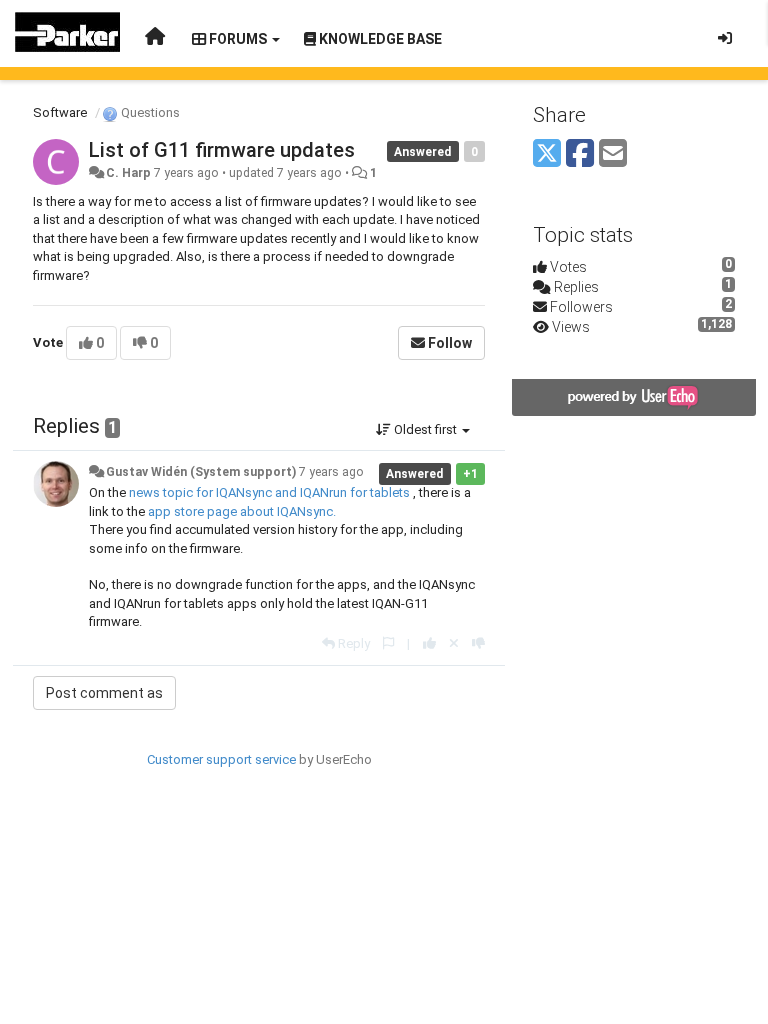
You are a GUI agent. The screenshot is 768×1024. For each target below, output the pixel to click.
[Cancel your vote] (454, 643)
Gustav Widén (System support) (201, 472)
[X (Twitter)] (547, 154)
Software (60, 112)
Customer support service (221, 759)
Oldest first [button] (425, 429)
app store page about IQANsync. (243, 511)
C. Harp (128, 173)
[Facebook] (580, 154)
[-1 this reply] (478, 643)
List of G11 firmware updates (222, 150)
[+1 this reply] (429, 643)
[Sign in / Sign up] (725, 38)
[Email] (613, 154)
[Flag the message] (388, 643)
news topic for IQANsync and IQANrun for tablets (269, 492)
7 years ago (331, 472)
